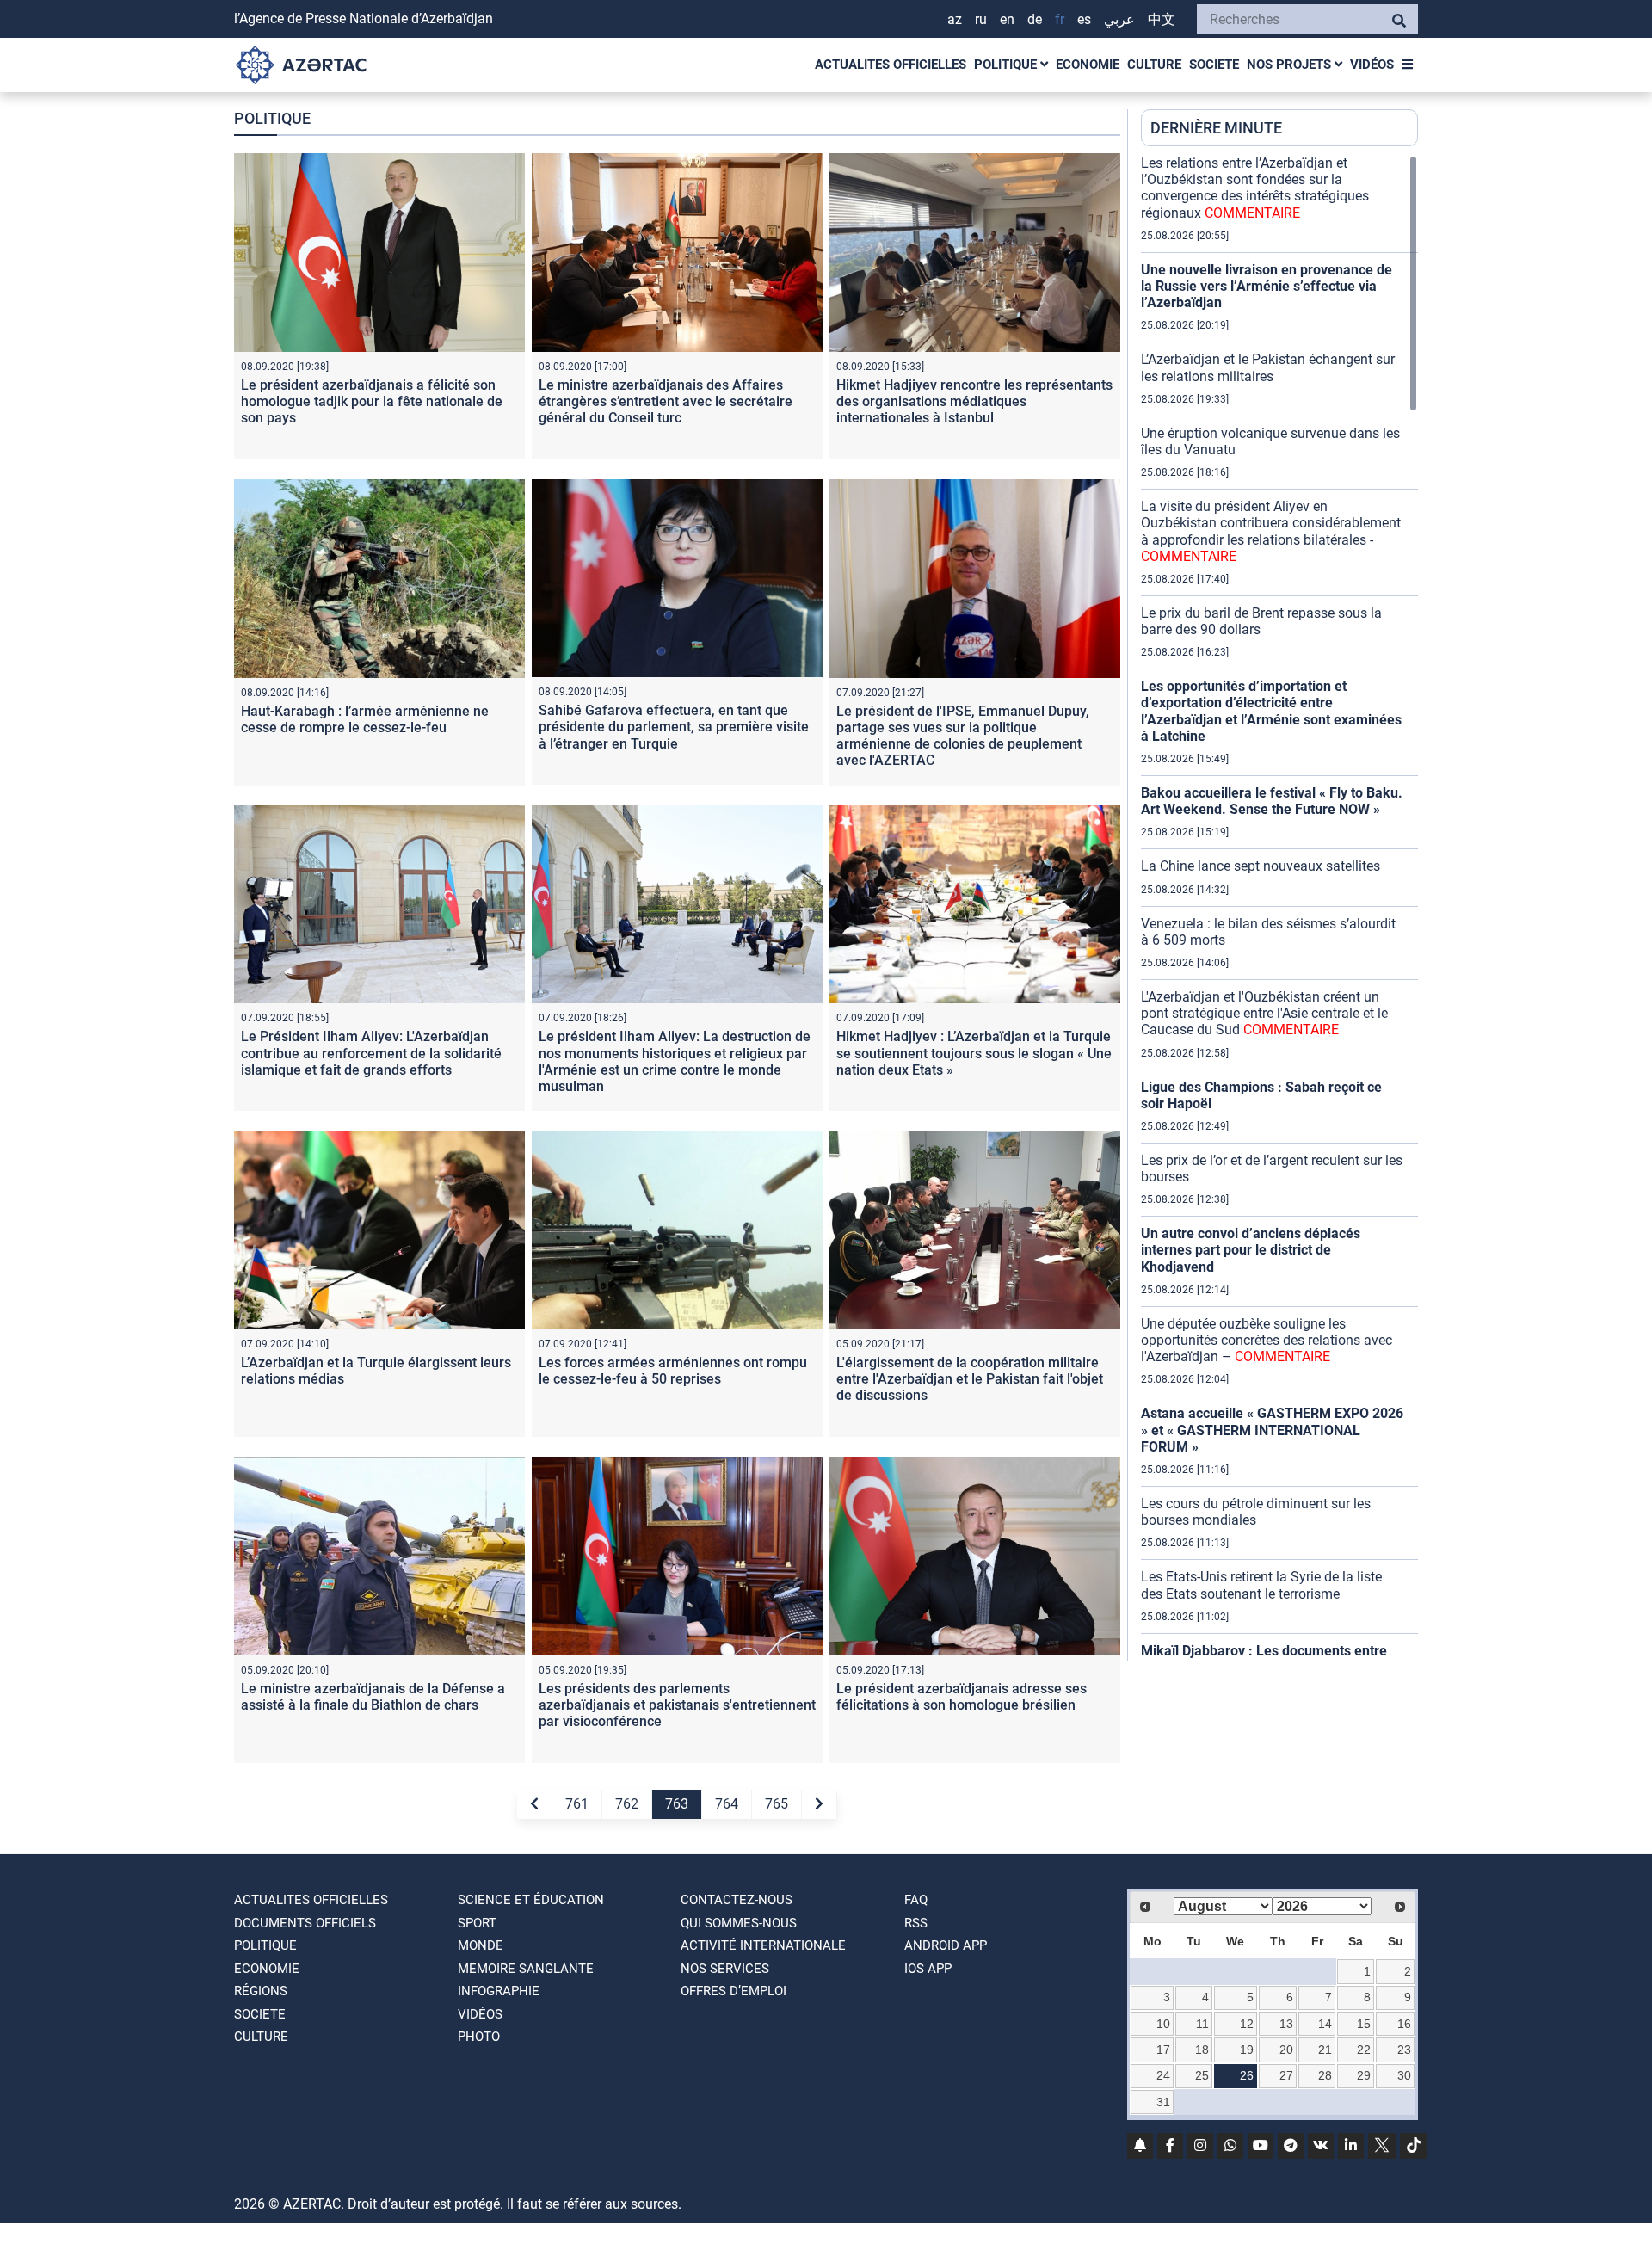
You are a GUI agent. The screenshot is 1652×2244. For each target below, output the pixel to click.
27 (1286, 2075)
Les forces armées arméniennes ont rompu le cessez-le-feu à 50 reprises (673, 1371)
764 (727, 1804)
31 (1163, 2102)
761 (577, 1804)
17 (1163, 2050)
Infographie (499, 1991)
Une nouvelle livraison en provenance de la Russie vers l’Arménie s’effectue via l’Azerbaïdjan (1267, 286)
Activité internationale (763, 1945)
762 (627, 1804)
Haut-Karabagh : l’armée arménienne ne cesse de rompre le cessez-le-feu (365, 719)
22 (1364, 2050)
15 (1364, 2024)
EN (1007, 19)
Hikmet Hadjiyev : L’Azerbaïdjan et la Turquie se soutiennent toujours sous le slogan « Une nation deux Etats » (974, 1053)
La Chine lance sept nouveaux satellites (1261, 866)
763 (677, 1804)
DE (1035, 19)
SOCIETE (1214, 65)
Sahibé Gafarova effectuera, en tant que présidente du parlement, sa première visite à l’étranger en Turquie (674, 727)
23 (1404, 2050)
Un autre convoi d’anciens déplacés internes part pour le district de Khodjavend (1251, 1250)
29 (1364, 2075)
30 (1404, 2075)
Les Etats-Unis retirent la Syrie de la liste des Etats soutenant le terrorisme (1261, 1585)
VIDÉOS (1372, 65)
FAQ (916, 1900)
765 (777, 1804)
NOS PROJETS (1291, 65)
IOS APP (928, 1969)
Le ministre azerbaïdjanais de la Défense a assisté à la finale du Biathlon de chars (373, 1697)
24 (1163, 2075)
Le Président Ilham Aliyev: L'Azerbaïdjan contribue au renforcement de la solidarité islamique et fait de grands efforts (371, 1053)
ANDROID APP (946, 1945)
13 (1286, 2024)
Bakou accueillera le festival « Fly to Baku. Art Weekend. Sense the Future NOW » (1272, 801)
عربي (1119, 19)
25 (1202, 2075)
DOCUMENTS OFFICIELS (305, 1923)
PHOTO (479, 2037)
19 (1247, 2050)
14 (1325, 2024)
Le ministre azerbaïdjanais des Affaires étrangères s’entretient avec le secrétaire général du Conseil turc (666, 401)
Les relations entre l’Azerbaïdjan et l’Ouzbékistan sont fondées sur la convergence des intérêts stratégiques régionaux (1255, 188)
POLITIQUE (1007, 65)
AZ (955, 19)
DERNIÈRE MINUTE (1216, 128)
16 (1404, 2024)
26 (1247, 2075)
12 (1247, 2024)
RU (981, 19)
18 (1202, 2050)
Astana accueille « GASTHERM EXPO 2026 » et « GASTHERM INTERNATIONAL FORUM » (1272, 1430)
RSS (916, 1923)
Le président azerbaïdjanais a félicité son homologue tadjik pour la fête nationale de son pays (372, 401)
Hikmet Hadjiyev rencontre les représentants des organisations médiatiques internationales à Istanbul (974, 401)
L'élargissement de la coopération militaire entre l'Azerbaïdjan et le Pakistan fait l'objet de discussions (970, 1379)
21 (1325, 2050)
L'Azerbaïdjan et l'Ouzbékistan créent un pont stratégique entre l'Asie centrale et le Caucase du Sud (1264, 1013)
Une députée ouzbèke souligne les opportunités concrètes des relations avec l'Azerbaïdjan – (1267, 1340)
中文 (1162, 19)
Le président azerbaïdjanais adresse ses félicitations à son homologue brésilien (962, 1697)
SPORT (477, 1923)
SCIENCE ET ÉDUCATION (531, 1900)
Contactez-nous (737, 1900)
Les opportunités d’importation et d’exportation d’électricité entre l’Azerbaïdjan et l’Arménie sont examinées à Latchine (1271, 711)
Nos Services (725, 1969)
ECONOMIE (1088, 65)
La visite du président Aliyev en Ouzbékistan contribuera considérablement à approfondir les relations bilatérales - (1271, 531)
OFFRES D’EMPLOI (734, 1991)
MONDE (481, 1945)
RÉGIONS (261, 1991)
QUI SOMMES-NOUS (739, 1923)
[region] (1279, 908)
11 (1202, 2024)
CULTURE (1154, 65)
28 (1325, 2075)
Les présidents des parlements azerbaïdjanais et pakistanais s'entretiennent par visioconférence (677, 1705)
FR (1060, 19)
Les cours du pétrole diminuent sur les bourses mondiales (1256, 1512)
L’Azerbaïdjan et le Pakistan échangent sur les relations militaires (1268, 367)
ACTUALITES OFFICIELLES (891, 65)
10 (1163, 2024)
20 (1286, 2050)
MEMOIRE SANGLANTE (526, 1969)
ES (1084, 19)
